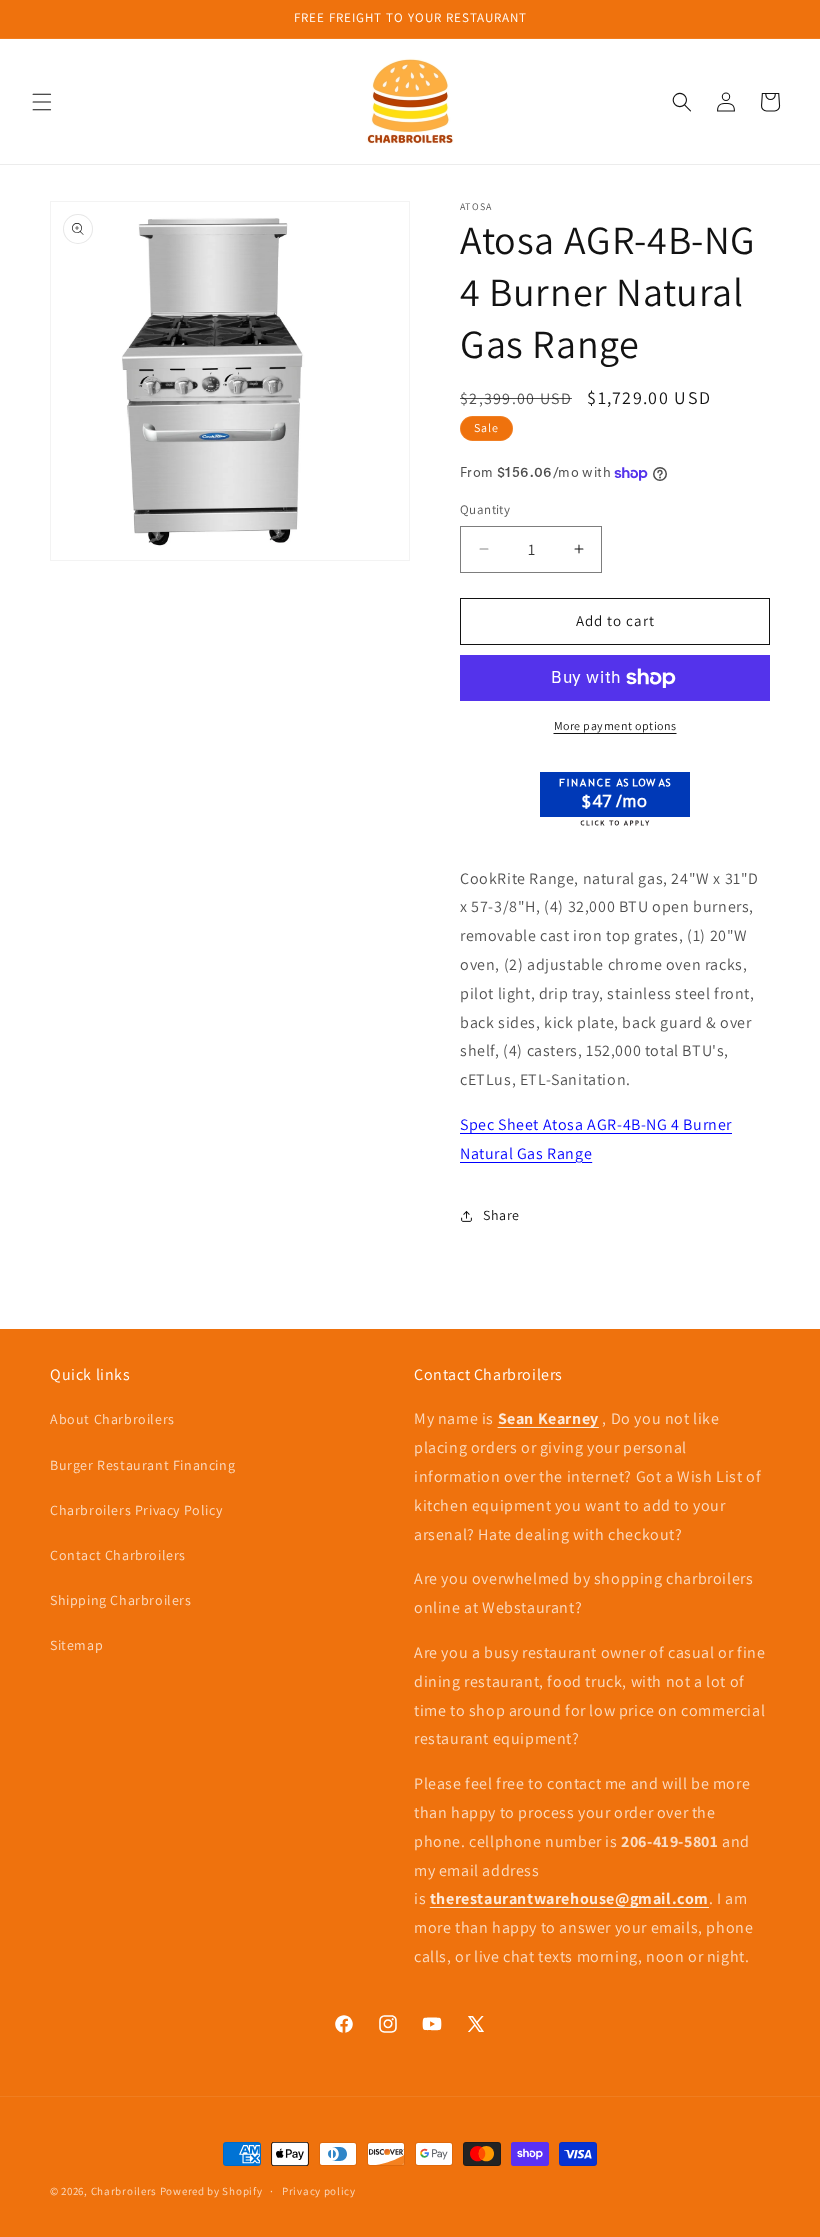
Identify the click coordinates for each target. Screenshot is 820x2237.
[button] (42, 102)
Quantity (485, 509)
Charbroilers (124, 2191)
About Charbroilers (112, 1419)
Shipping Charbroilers (121, 1600)
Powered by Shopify (211, 2191)
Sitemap (76, 1645)
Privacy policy (319, 2191)
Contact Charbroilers (118, 1555)
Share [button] (501, 1215)
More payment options (615, 725)
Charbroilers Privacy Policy (136, 1510)
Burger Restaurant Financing (142, 1465)
